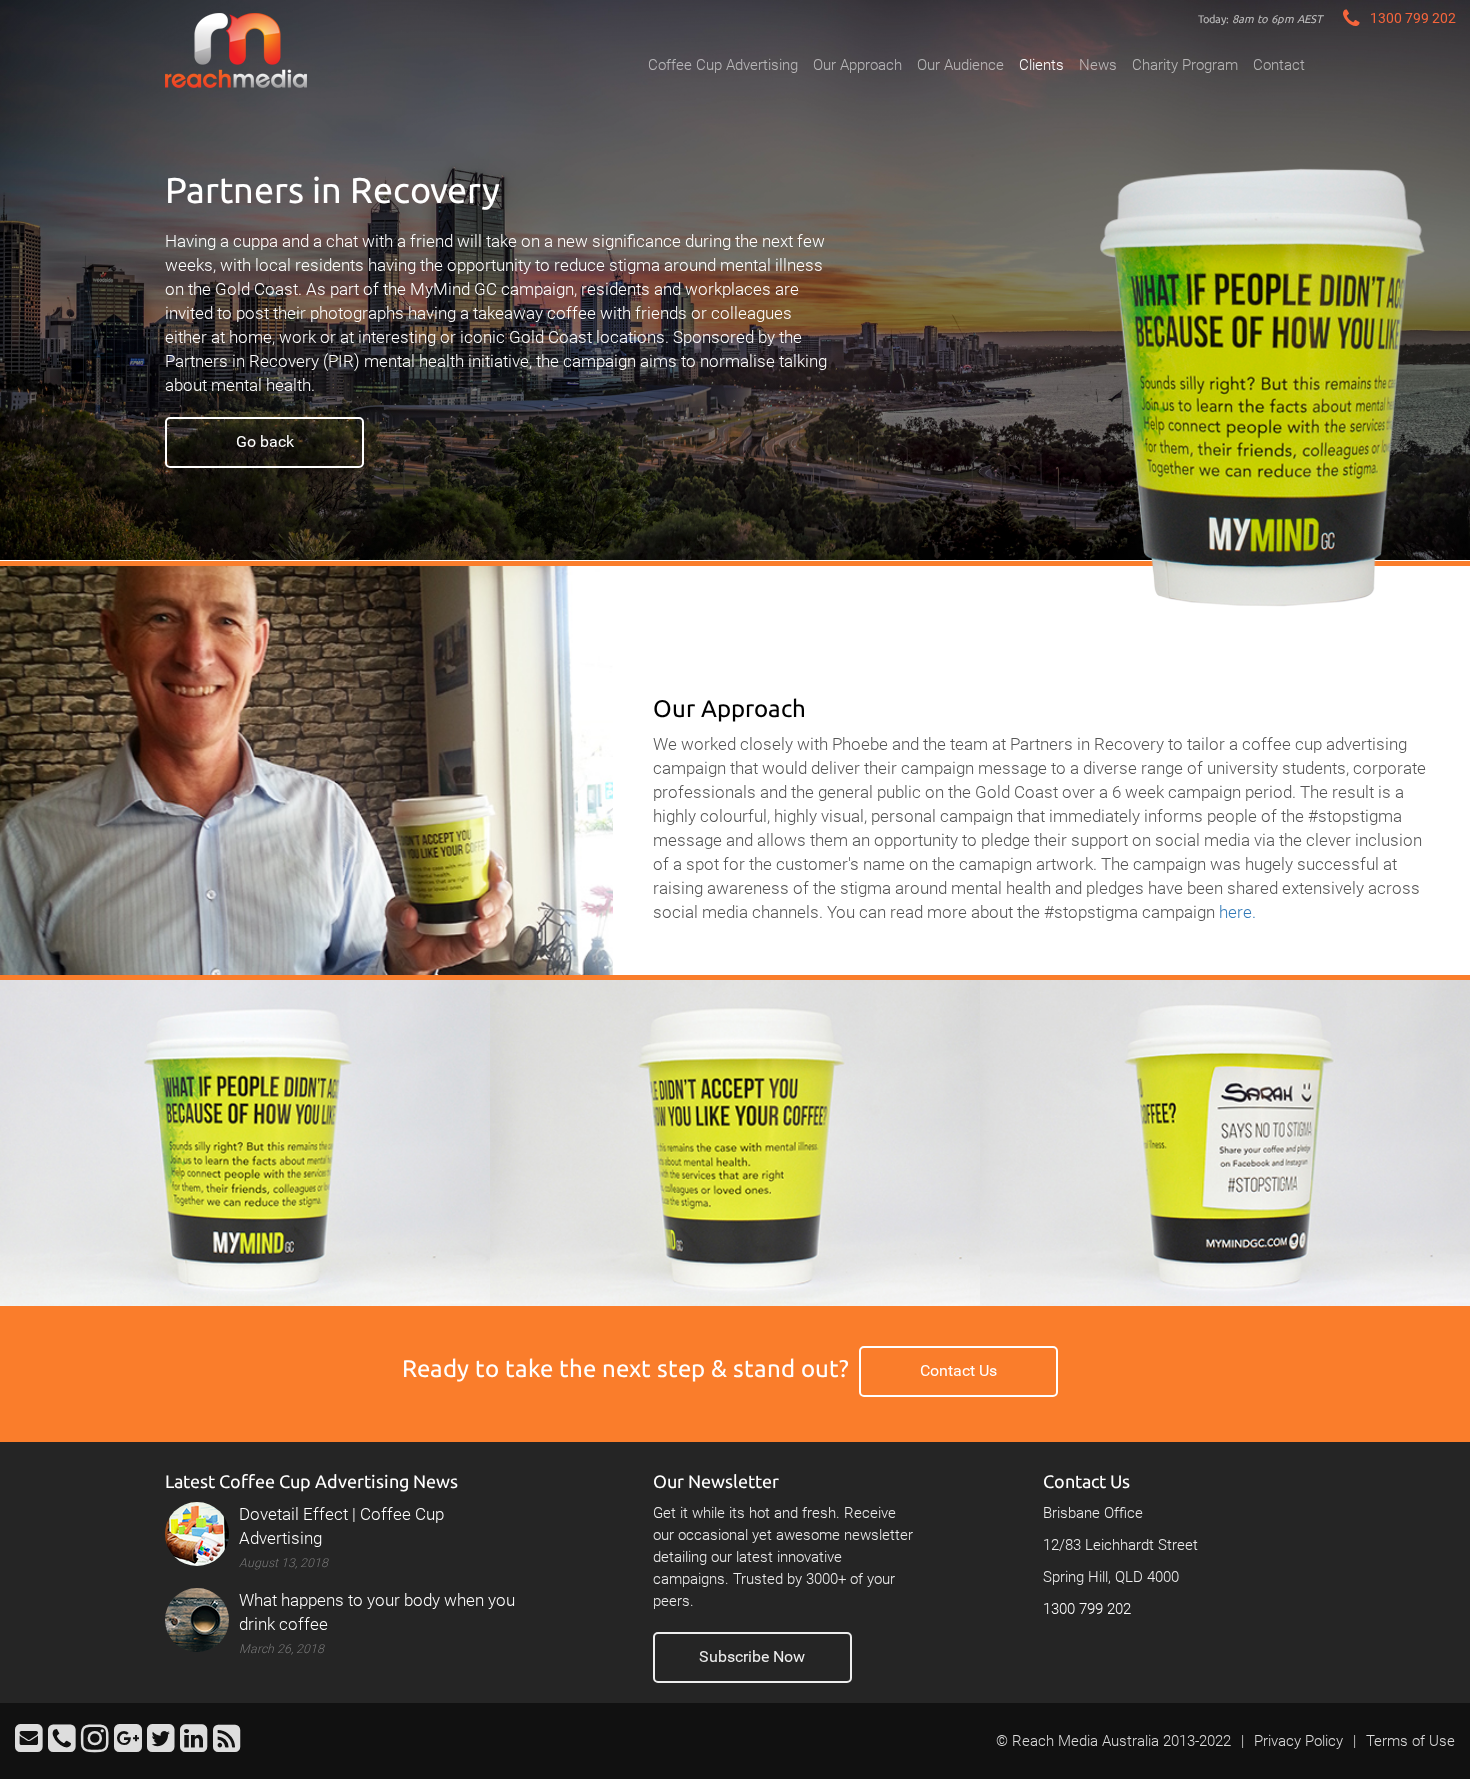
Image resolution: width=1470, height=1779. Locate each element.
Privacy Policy (1298, 1741)
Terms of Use (1410, 1741)
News (1098, 65)
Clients (1041, 65)
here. (1237, 912)
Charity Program (1185, 65)
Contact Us (958, 1370)
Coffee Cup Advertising (723, 65)
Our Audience (960, 65)
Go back (265, 441)
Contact (1279, 65)
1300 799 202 (1087, 1609)
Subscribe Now (752, 1656)
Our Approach (857, 65)
